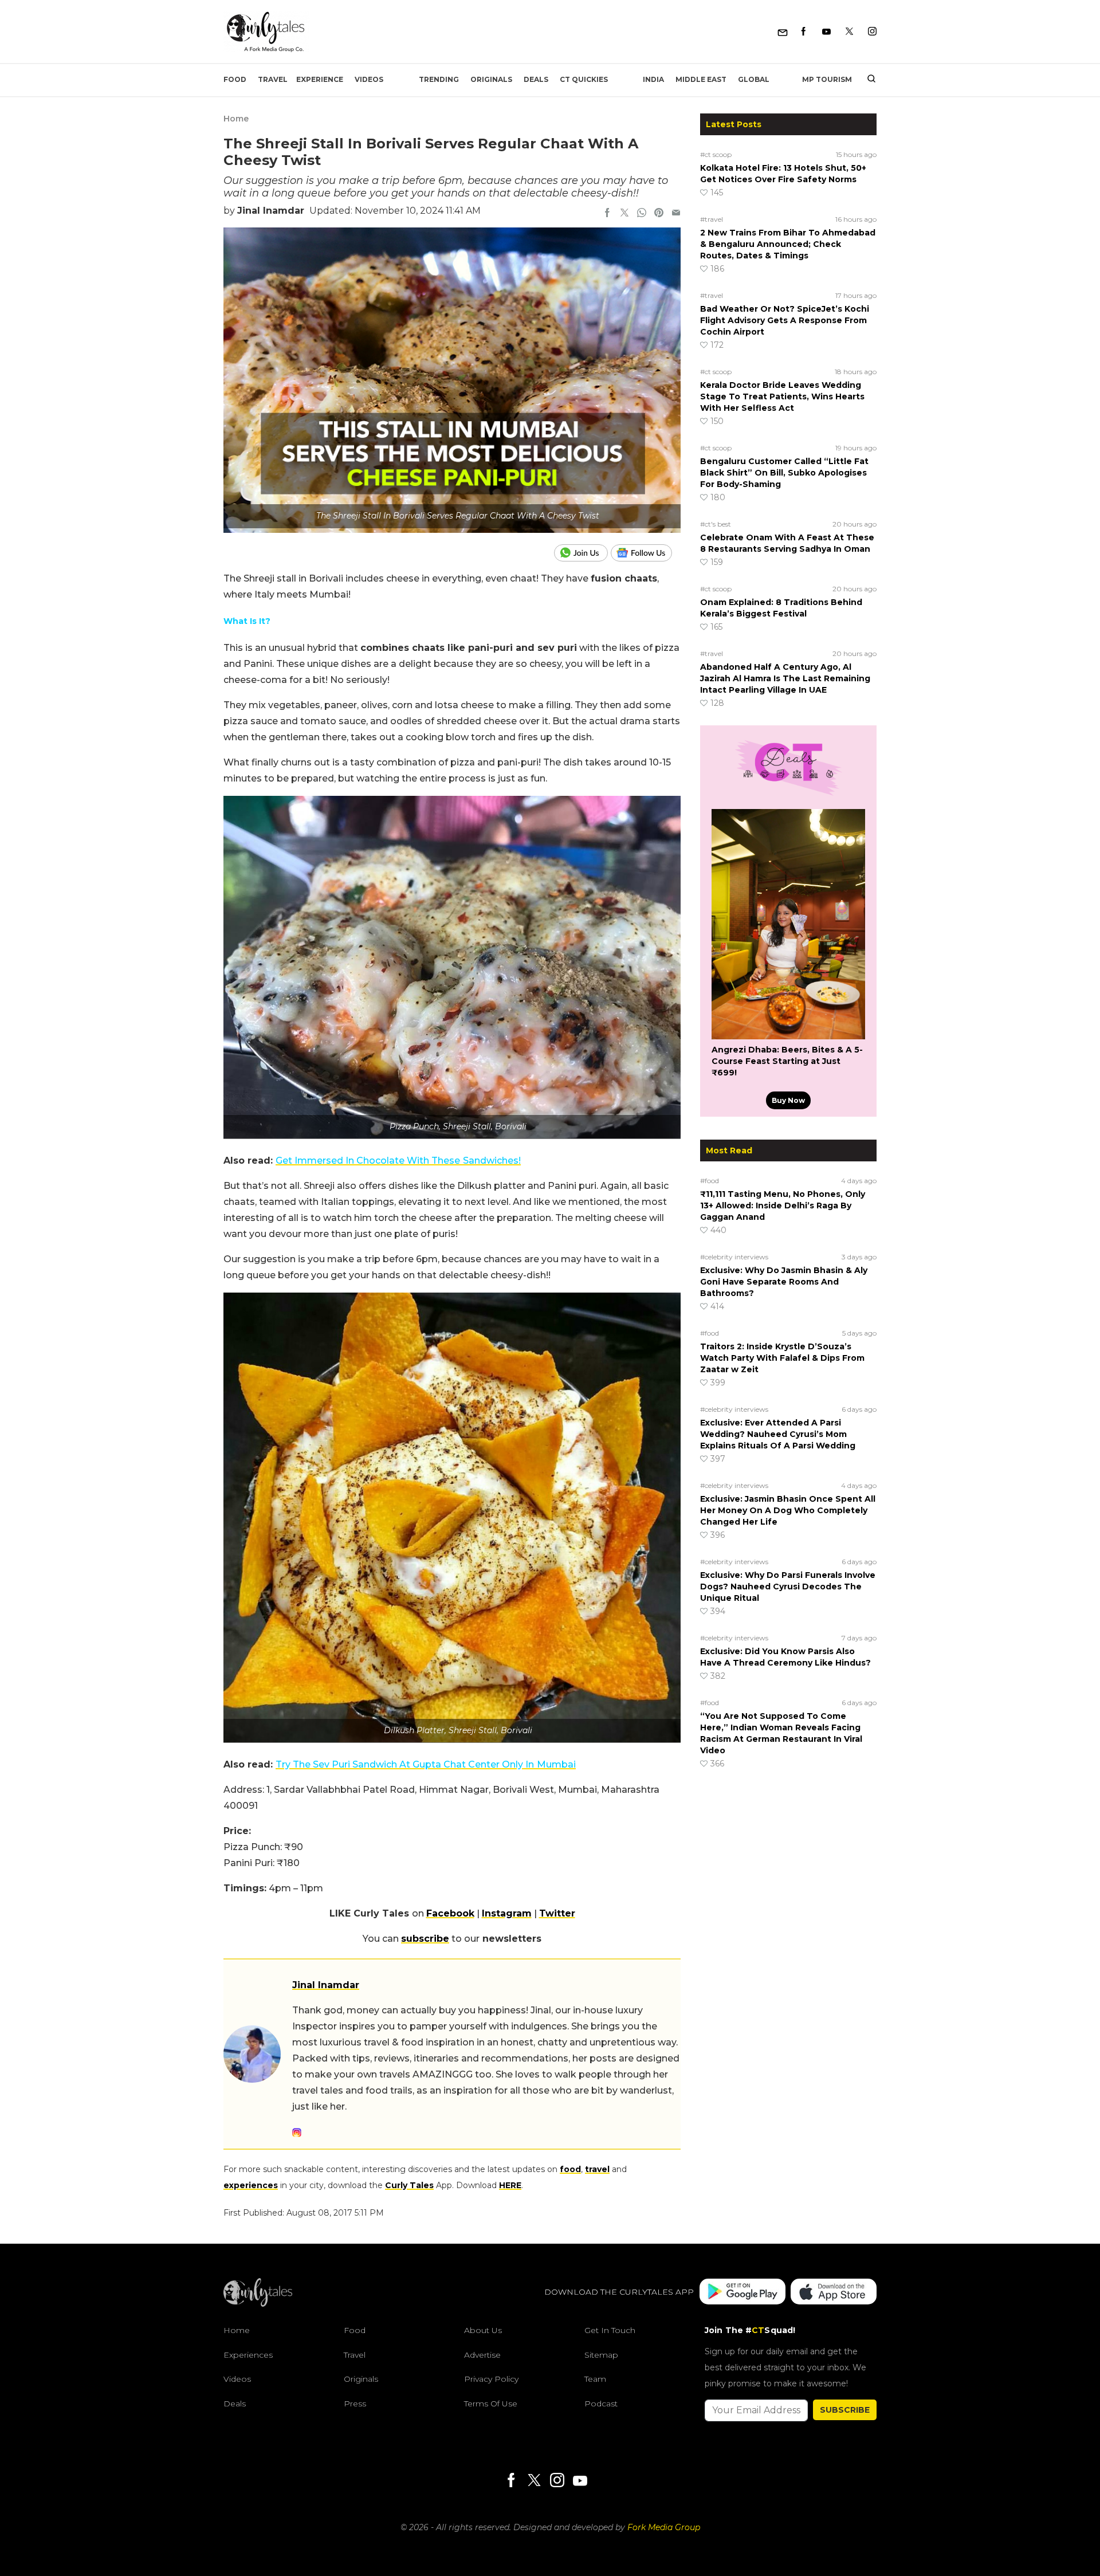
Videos (369, 79)
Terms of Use (491, 2404)
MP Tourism (827, 79)
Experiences (248, 2355)
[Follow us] (646, 553)
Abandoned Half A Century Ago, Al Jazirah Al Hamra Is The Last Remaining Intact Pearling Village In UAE (785, 678)
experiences (251, 2185)
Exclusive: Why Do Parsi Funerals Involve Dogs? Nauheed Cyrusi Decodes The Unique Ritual (788, 1587)
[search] (867, 80)
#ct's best (716, 524)
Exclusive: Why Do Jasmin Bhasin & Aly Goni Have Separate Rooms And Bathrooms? (784, 1282)
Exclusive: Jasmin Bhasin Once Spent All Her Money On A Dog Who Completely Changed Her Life (788, 1510)
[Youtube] (826, 32)
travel (597, 2169)
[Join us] (582, 553)
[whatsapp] (642, 214)
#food (710, 1181)
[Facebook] (804, 32)
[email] (676, 214)
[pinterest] (659, 214)
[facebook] (607, 214)
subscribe (425, 1939)
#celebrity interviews (734, 1257)
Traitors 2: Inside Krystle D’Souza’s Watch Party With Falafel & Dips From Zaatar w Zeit (782, 1358)
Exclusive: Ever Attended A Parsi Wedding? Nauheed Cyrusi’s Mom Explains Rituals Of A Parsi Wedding (778, 1434)
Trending (439, 79)
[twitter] (624, 214)
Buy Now (788, 1100)
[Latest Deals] (788, 795)
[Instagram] (872, 32)
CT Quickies (584, 79)
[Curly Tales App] (742, 2293)
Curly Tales (409, 2185)
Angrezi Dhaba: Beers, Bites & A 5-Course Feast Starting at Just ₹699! (787, 1061)
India (653, 79)
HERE (510, 2185)
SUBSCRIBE (845, 2410)
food (570, 2169)
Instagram (507, 1913)
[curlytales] (258, 2304)
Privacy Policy (491, 2379)
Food (235, 79)
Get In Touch (610, 2330)
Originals (491, 79)
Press (355, 2404)
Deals (536, 79)
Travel (273, 79)
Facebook (450, 1913)
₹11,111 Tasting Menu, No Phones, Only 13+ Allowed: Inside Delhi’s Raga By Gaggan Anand (783, 1205)
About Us (483, 2330)
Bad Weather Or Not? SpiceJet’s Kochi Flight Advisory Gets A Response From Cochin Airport (785, 320)
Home (236, 119)
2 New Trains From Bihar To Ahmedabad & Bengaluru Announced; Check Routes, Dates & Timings (788, 244)
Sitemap (601, 2355)
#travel (712, 219)
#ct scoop (716, 154)
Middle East (701, 79)
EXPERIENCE (320, 79)
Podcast (601, 2404)
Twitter (557, 1913)
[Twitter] (849, 32)
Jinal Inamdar (271, 211)
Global (754, 79)
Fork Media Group (664, 2527)
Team (595, 2379)
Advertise (482, 2355)
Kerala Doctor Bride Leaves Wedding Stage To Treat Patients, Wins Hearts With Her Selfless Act (782, 396)
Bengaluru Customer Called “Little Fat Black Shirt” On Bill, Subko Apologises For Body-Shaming (784, 473)
